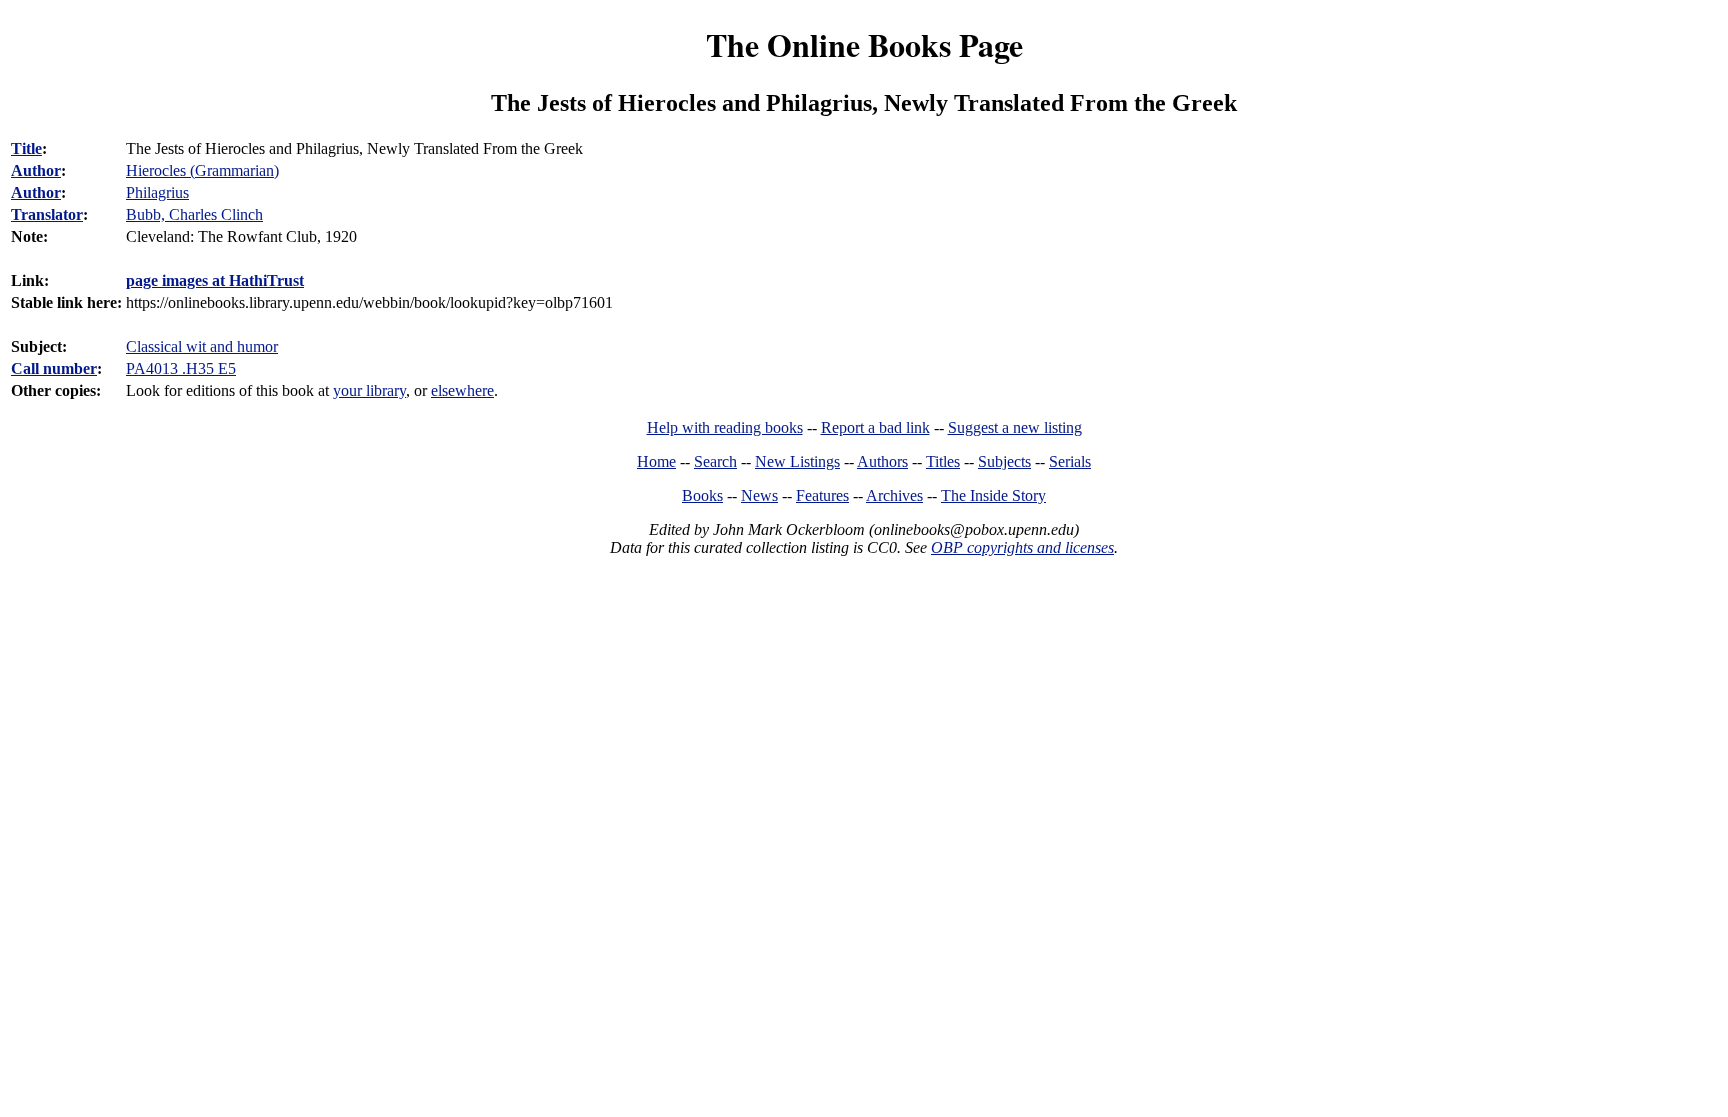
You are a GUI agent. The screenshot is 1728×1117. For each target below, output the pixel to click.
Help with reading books (725, 427)
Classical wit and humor (202, 346)
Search (715, 461)
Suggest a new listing (1015, 427)
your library (369, 390)
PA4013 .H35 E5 (181, 368)
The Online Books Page (864, 44)
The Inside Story (993, 495)
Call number (54, 368)
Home (656, 461)
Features (822, 495)
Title (26, 148)
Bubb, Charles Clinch (194, 214)
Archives (894, 495)
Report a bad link (875, 427)
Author (36, 170)
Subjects (1004, 461)
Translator (47, 214)
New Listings (797, 461)
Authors (882, 461)
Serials (1070, 461)
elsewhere (462, 390)
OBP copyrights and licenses (1022, 547)
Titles (943, 461)
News (759, 495)
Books (702, 495)
